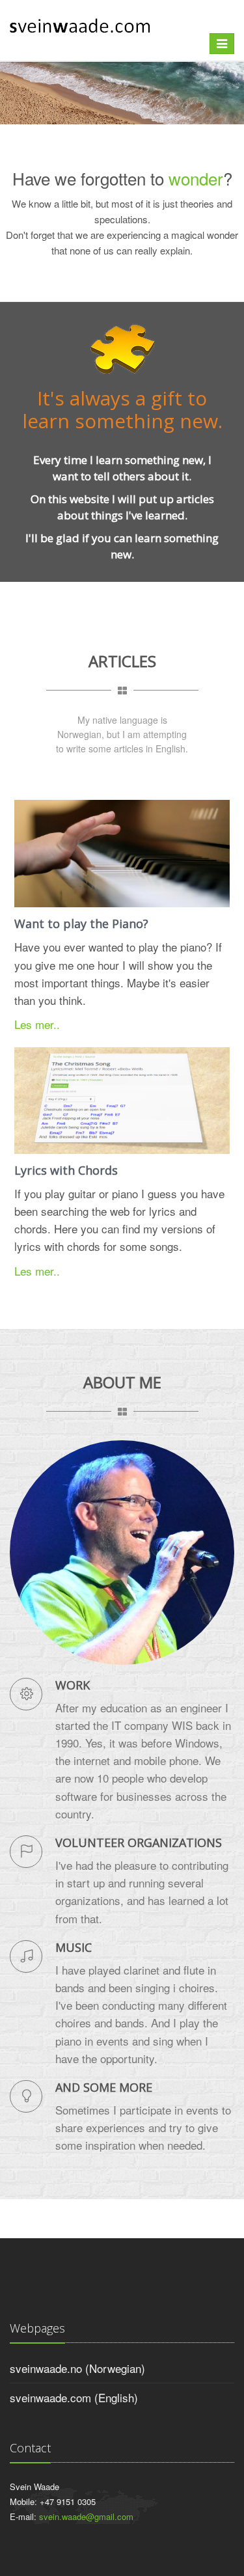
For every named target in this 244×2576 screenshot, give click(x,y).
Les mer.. (37, 1024)
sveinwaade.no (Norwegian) (77, 2368)
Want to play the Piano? (81, 924)
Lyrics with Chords (66, 1170)
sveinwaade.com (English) (74, 2397)
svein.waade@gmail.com (86, 2516)
